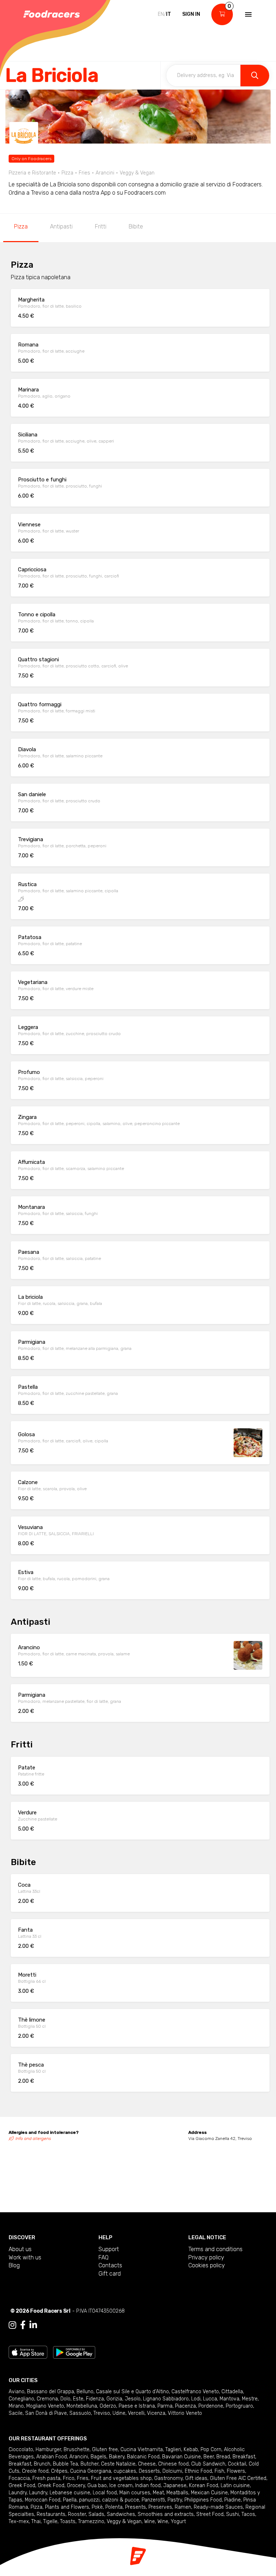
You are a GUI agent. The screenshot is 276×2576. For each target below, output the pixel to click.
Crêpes (59, 2471)
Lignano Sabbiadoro (166, 2399)
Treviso (102, 2413)
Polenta (114, 2507)
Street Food (210, 2514)
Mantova (229, 2399)
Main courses (135, 2493)
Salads (96, 2514)
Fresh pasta (46, 2478)
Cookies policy (207, 2265)
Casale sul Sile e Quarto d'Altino (132, 2392)
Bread (223, 2457)
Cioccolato (21, 2450)
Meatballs (177, 2493)
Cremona (47, 2399)
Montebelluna (82, 2406)
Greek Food (22, 2486)
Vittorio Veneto (185, 2413)
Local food (105, 2493)
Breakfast (244, 2457)
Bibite (136, 226)
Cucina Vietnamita (142, 2450)
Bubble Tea (65, 2464)
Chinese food (173, 2464)
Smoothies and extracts (166, 2514)
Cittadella (232, 2392)
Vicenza (156, 2413)
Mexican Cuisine (209, 2493)
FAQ (103, 2257)
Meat (158, 2493)
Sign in (191, 14)
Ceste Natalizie (118, 2464)
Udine (119, 2413)
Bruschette (77, 2450)
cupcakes (125, 2471)
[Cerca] (255, 76)
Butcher (89, 2464)
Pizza (21, 226)
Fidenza (95, 2399)
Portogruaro (239, 2406)
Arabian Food (52, 2457)
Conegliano (21, 2399)
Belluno (85, 2392)
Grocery (76, 2486)
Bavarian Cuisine (181, 2457)
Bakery (117, 2457)
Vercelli (136, 2413)
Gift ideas (196, 2478)
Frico (69, 2478)
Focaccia (19, 2478)
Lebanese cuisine (70, 2493)
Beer (209, 2457)
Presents (135, 2507)
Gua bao (97, 2486)
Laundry (18, 2493)
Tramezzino (91, 2521)
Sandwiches (121, 2514)
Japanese (175, 2486)
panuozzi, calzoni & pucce (109, 2500)
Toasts (68, 2521)
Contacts (110, 2265)
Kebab (191, 2450)
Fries (83, 2478)
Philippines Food (203, 2500)
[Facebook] (23, 2325)
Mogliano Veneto (45, 2406)
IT (169, 14)
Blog (14, 2265)
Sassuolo (80, 2413)
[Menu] (248, 14)
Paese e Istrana (137, 2406)
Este (78, 2399)
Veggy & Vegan (124, 2521)
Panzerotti (153, 2500)
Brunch (42, 2464)
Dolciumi (172, 2471)
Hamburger (48, 2450)
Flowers (236, 2471)
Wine (149, 2521)
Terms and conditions (215, 2249)
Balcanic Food (143, 2457)
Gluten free (105, 2450)
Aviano (17, 2392)
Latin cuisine (235, 2486)
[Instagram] (12, 2325)
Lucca (210, 2399)
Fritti (101, 226)
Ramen (183, 2507)
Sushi (233, 2514)
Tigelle (50, 2521)
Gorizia (114, 2399)
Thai (36, 2521)
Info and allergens (33, 2139)
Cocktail (237, 2464)
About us (20, 2249)
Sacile (16, 2413)
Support (109, 2249)
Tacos (248, 2514)
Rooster (77, 2514)
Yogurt (178, 2521)
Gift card (110, 2274)
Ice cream (121, 2486)
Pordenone (211, 2406)
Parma (165, 2406)
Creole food (35, 2471)
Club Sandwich (208, 2464)
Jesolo (133, 2399)
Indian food (148, 2486)
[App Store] (28, 2352)
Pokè (97, 2507)
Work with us (25, 2257)
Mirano (16, 2406)
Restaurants (51, 2514)
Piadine (233, 2500)
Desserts (149, 2471)
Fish (219, 2471)
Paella (70, 2500)
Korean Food (204, 2486)
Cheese (147, 2464)
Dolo (65, 2399)
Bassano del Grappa (50, 2392)
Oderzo (108, 2406)
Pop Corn (211, 2450)
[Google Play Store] (74, 2352)
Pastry (175, 2500)
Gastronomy (168, 2478)
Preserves (160, 2507)
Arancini (79, 2457)
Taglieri (173, 2450)
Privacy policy (206, 2257)
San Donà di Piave (46, 2413)
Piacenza (185, 2406)
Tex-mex (19, 2521)
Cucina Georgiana (91, 2471)
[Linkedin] (33, 2325)
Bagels (98, 2457)
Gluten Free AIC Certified (238, 2478)
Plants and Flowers (67, 2507)
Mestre (250, 2399)
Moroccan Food (43, 2500)
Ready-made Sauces (218, 2507)
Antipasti (61, 226)
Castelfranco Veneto (195, 2392)
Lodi (196, 2399)
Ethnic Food (198, 2471)
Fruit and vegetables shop (121, 2478)
